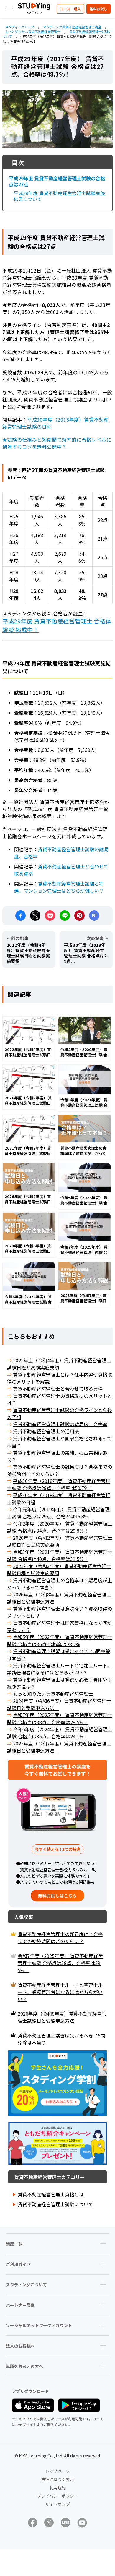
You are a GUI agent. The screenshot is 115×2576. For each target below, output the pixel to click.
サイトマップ (57, 2504)
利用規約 (57, 2488)
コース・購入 (70, 9)
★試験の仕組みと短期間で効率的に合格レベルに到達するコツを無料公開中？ (57, 443)
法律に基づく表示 (57, 2479)
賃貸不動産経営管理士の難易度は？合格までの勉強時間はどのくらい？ (60, 1938)
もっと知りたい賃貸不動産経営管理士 (53, 1694)
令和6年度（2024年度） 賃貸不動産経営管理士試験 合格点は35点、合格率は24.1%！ (60, 1733)
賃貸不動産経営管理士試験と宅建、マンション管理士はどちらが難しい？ (59, 887)
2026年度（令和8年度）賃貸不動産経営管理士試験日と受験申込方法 (62, 2017)
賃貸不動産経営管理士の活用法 (46, 1431)
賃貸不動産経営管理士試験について (55, 2204)
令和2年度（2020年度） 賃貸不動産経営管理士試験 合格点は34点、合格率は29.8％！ (60, 1527)
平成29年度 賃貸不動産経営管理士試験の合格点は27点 (57, 181)
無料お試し (98, 9)
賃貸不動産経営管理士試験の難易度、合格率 (60, 1424)
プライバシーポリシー (57, 2496)
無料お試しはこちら (57, 1896)
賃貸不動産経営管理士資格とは (51, 2194)
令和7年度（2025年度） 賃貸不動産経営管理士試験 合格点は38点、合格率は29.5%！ (60, 1719)
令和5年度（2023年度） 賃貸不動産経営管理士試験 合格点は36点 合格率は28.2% (60, 1640)
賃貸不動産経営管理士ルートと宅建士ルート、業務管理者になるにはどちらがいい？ (60, 1669)
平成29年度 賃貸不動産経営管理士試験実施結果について (59, 196)
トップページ (57, 2471)
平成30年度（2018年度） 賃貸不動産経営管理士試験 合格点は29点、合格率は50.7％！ (59, 1484)
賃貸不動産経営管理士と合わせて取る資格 (58, 1389)
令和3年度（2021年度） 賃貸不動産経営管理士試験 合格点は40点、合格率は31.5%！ (60, 1555)
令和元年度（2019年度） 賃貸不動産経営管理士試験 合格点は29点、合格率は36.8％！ (58, 1513)
